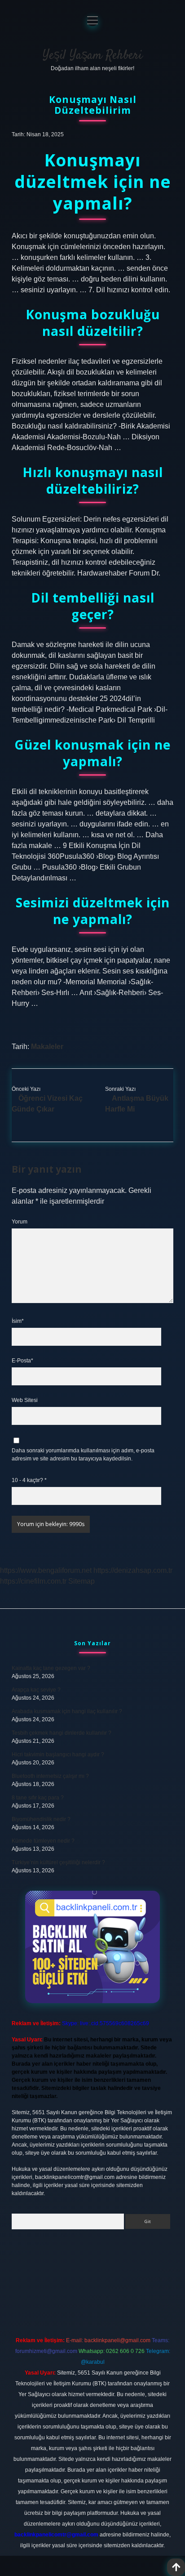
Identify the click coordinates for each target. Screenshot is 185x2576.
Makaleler (47, 1047)
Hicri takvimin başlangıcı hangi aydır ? (58, 1755)
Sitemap (81, 1581)
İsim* (18, 1321)
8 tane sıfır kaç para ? (38, 1798)
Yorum (20, 1222)
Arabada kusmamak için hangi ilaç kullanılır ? (67, 1711)
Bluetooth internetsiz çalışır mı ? (50, 1776)
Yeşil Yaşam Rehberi (92, 56)
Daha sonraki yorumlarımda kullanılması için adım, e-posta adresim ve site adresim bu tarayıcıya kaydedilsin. (83, 1455)
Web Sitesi (25, 1400)
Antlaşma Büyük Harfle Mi (137, 1104)
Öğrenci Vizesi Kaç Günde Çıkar (47, 1104)
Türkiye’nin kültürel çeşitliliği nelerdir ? (58, 1862)
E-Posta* (22, 1361)
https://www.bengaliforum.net (46, 1570)
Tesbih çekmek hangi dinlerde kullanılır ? (62, 1733)
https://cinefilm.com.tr (33, 1581)
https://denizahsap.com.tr (133, 1570)
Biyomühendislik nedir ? (41, 1819)
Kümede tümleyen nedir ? (43, 1841)
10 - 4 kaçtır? (29, 1480)
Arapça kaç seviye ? (36, 1690)
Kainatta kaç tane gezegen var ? (51, 1668)
